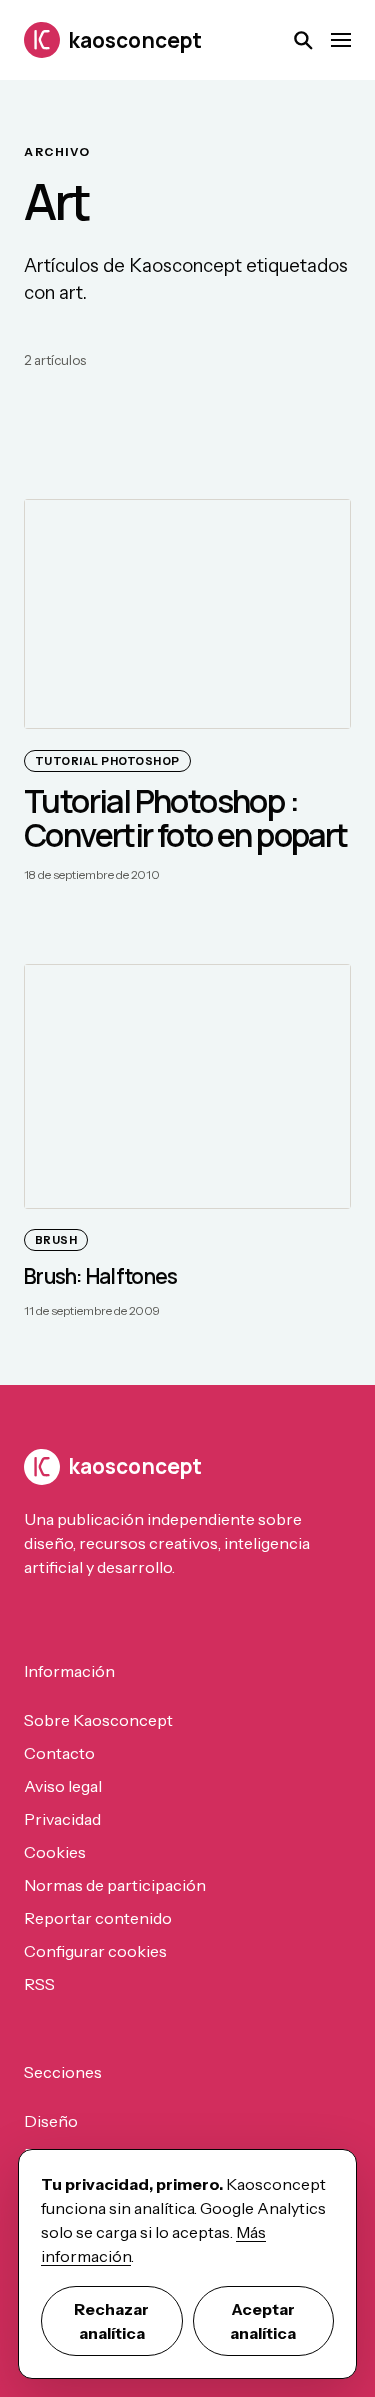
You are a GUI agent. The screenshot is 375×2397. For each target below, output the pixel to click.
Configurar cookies (95, 1951)
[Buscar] (303, 40)
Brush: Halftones (100, 1276)
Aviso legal (63, 1786)
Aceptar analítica (263, 2321)
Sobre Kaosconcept (98, 1720)
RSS (39, 1984)
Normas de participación (115, 1885)
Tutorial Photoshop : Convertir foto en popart (186, 818)
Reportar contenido (98, 1918)
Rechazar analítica (111, 2321)
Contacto (59, 1753)
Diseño (51, 2121)
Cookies (55, 1852)
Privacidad (62, 1819)
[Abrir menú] (341, 40)
